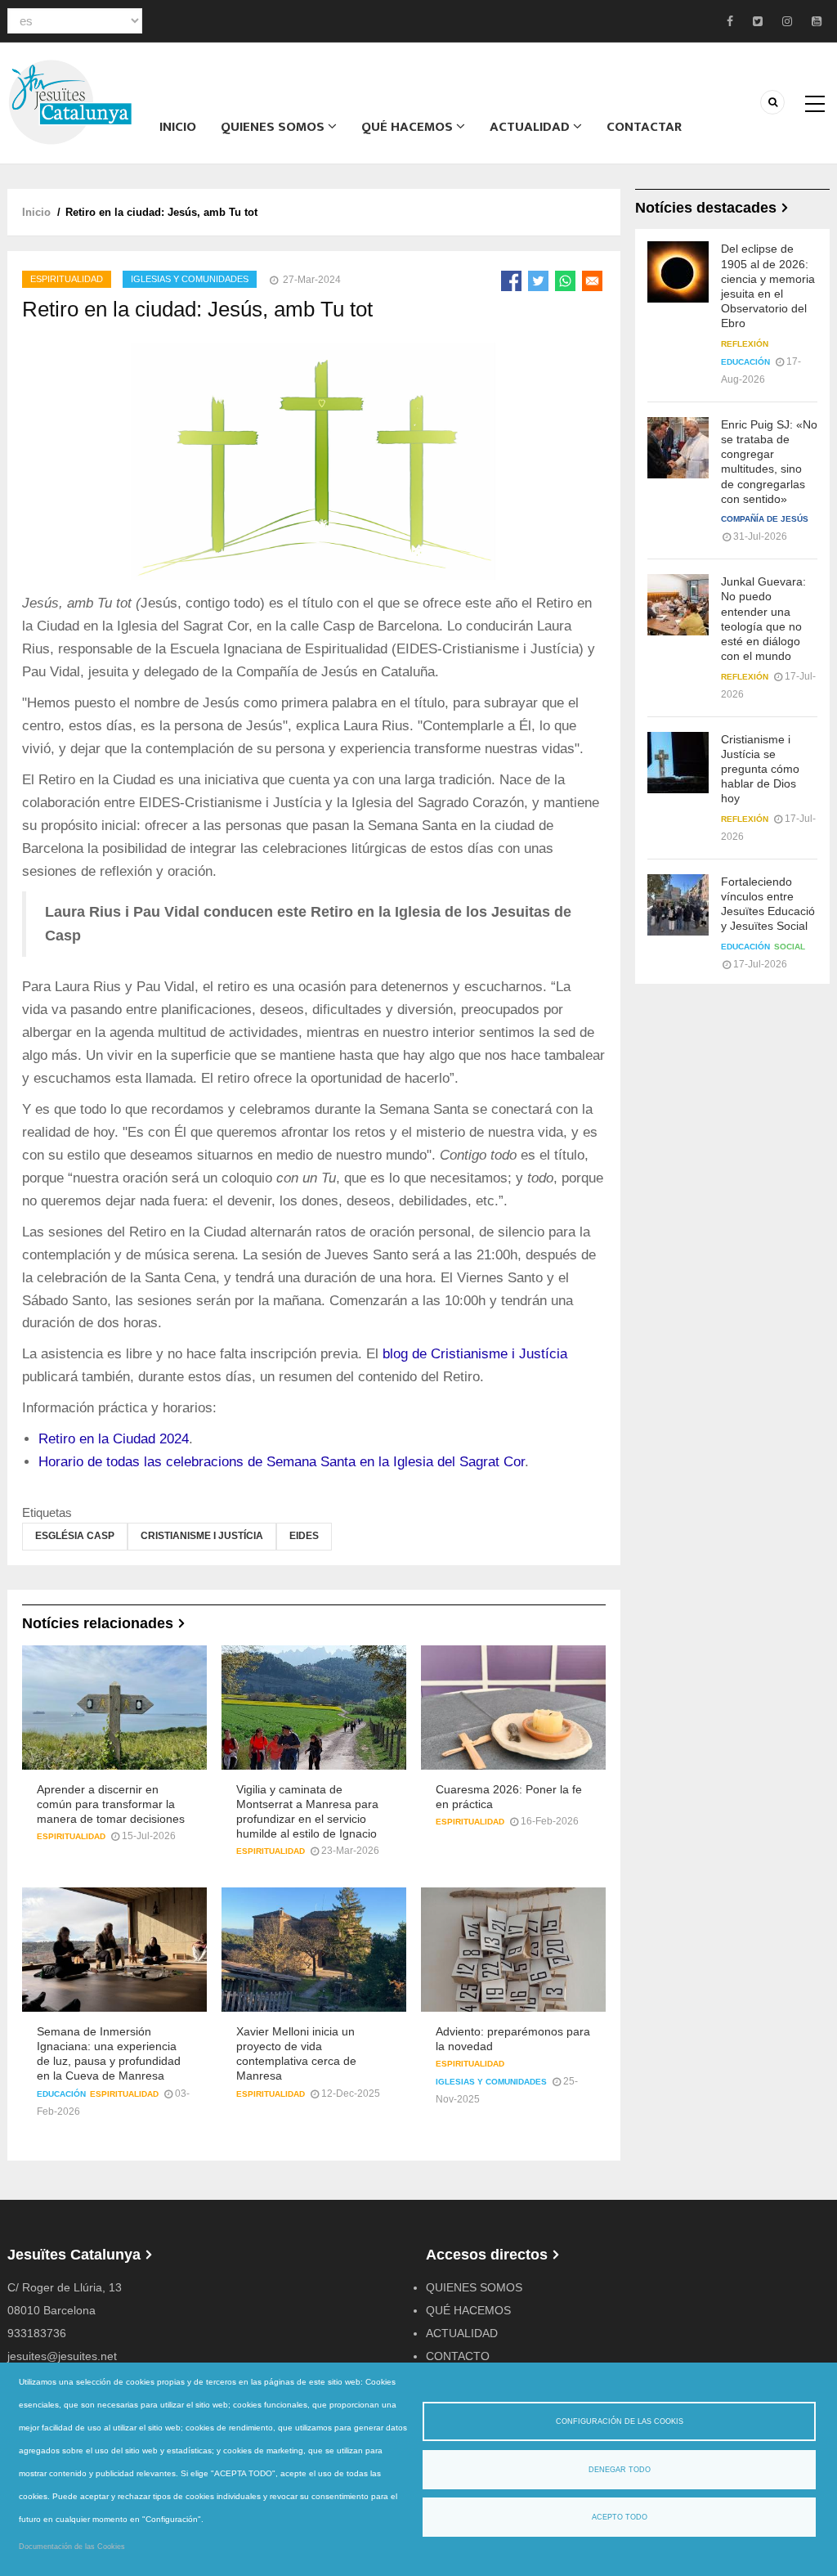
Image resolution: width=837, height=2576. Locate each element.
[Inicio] (70, 101)
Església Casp (75, 1536)
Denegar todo (620, 2470)
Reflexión (745, 344)
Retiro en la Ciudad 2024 (114, 1439)
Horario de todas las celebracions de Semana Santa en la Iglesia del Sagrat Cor (282, 1462)
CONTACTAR (644, 127)
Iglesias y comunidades (190, 279)
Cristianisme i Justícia (202, 1536)
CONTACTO (458, 2356)
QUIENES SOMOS (474, 2287)
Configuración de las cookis (620, 2421)
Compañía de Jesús (765, 519)
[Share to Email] (592, 281)
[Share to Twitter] (538, 281)
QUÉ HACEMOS (409, 127)
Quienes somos (274, 127)
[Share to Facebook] (511, 281)
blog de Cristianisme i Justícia (475, 1354)
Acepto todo (620, 2517)
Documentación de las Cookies (72, 2547)
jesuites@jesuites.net (62, 2356)
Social (790, 947)
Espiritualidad (67, 279)
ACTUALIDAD (531, 127)
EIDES (304, 1536)
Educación (61, 2094)
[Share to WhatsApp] (565, 281)
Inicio (178, 127)
